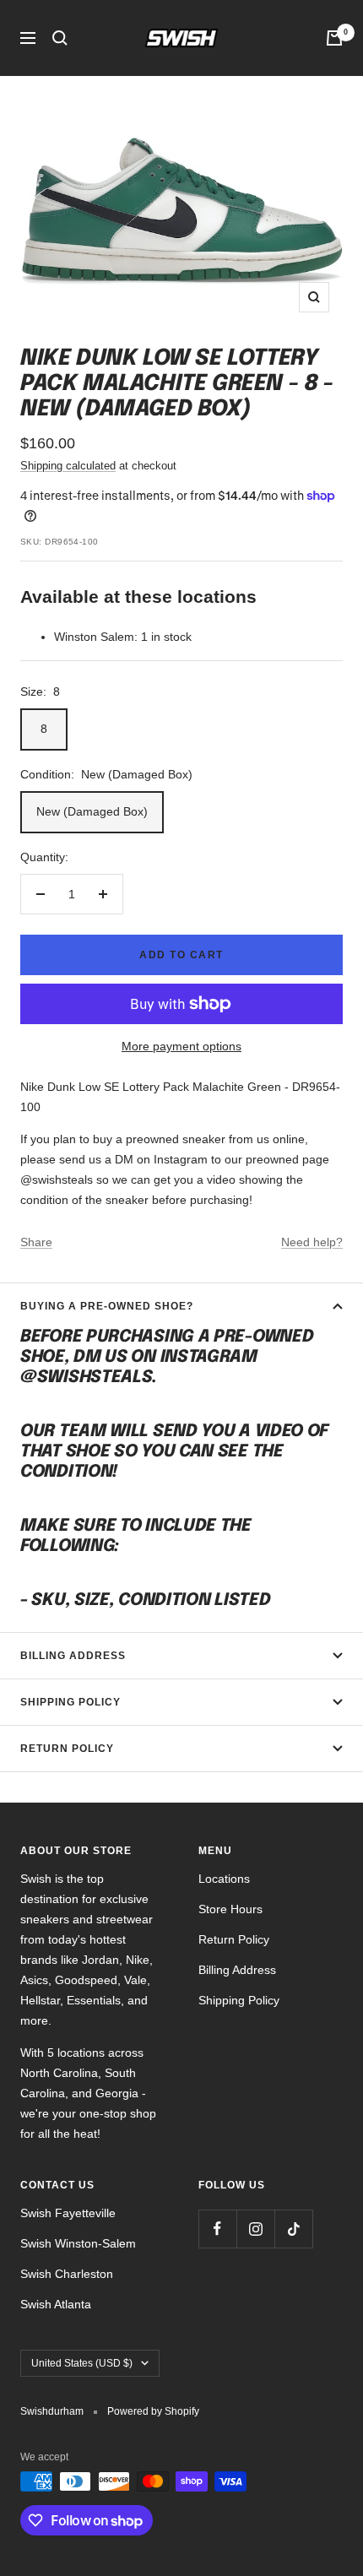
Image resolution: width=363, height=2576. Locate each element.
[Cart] (334, 38)
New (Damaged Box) (92, 811)
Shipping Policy (70, 1702)
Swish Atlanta (56, 2304)
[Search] (60, 38)
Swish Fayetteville (68, 2213)
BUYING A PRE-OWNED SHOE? (107, 1306)
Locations (224, 1879)
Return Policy (67, 1749)
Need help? (312, 1242)
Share (36, 1242)
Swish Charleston (67, 2274)
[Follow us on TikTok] (293, 2229)
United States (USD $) (82, 2363)
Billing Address (73, 1656)
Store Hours (230, 1909)
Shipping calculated (68, 466)
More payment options (181, 1046)
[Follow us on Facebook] (217, 2229)
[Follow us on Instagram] (255, 2229)
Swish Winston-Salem (78, 2243)
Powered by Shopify (153, 2411)
